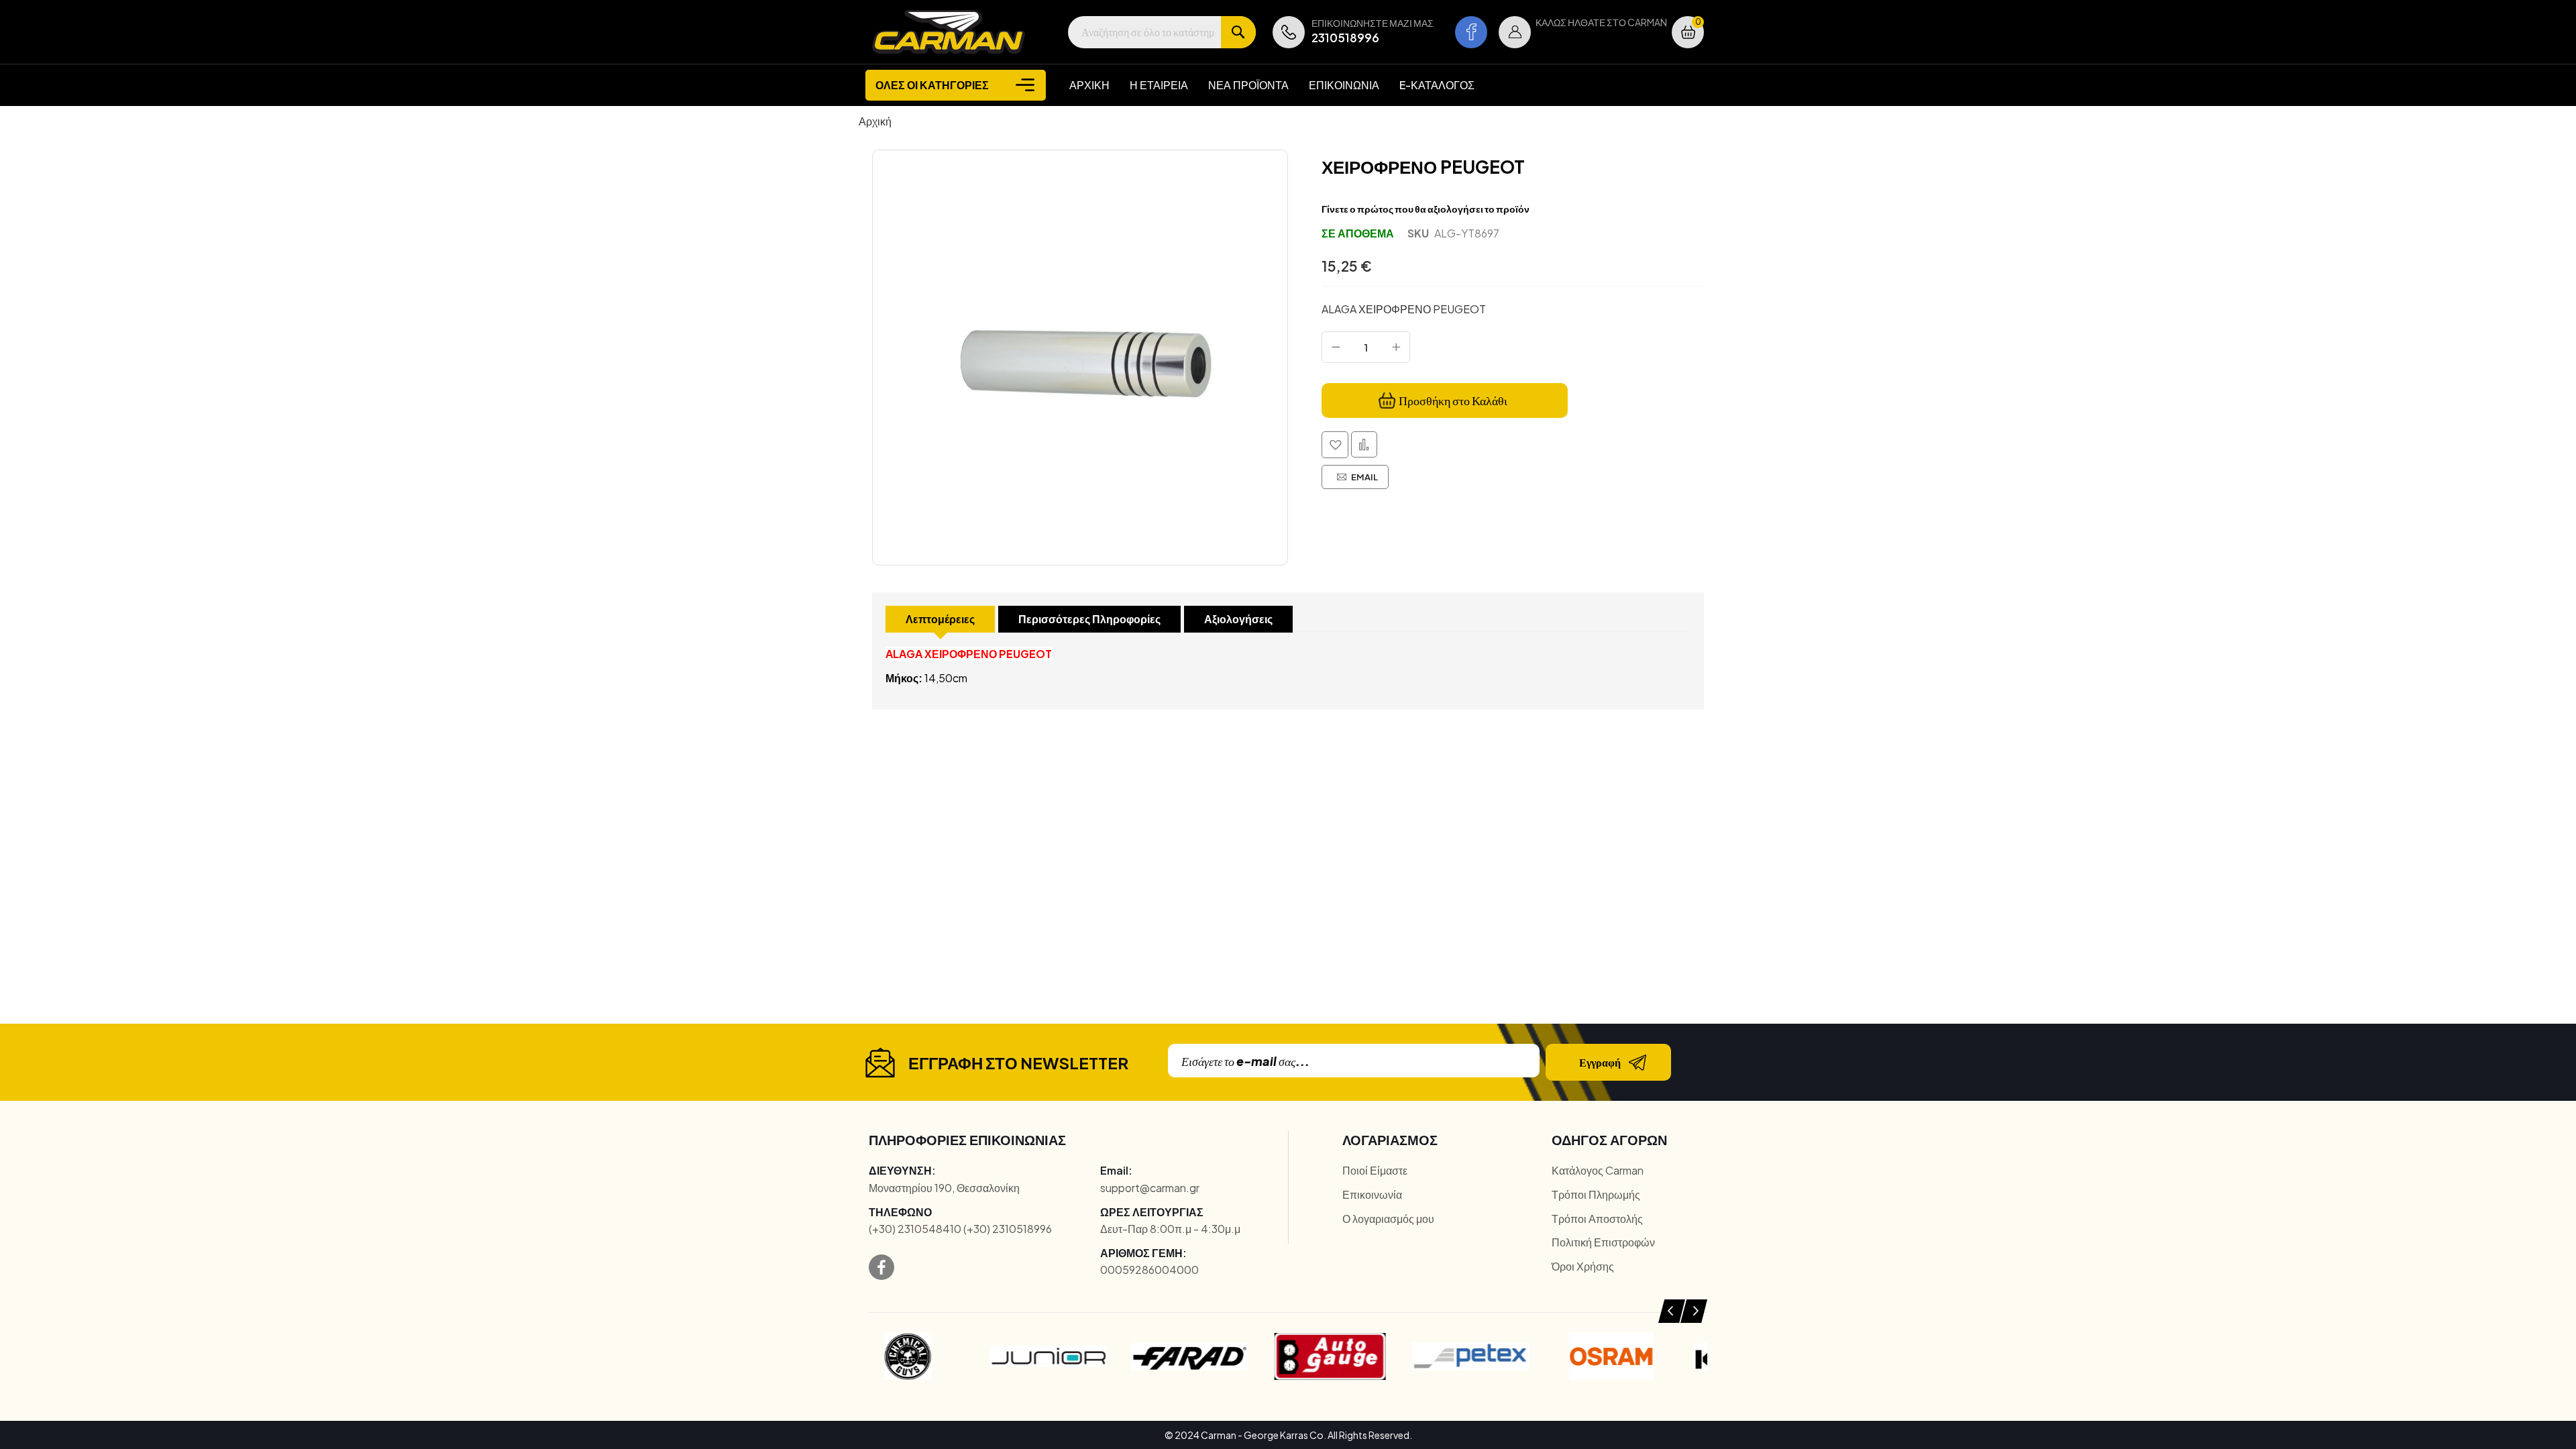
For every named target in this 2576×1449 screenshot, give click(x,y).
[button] (1515, 32)
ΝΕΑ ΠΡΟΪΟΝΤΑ (1248, 85)
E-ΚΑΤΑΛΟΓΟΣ (1437, 85)
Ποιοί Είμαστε (1375, 1170)
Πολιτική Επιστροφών (1603, 1242)
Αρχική (875, 121)
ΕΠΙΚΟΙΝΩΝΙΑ (1344, 85)
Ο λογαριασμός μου (1388, 1219)
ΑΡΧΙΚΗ (1089, 85)
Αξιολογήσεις (1238, 619)
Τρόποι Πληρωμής (1596, 1194)
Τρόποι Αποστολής (1597, 1219)
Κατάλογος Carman (1598, 1170)
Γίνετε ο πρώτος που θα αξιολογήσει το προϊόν (1426, 209)
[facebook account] (1471, 32)
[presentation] (1672, 1311)
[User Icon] (1515, 32)
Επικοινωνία (1372, 1194)
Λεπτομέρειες (940, 619)
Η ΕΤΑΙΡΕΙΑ (1159, 85)
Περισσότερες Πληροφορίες (1089, 619)
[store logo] (949, 32)
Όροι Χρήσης (1583, 1266)
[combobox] (1162, 32)
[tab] (940, 619)
